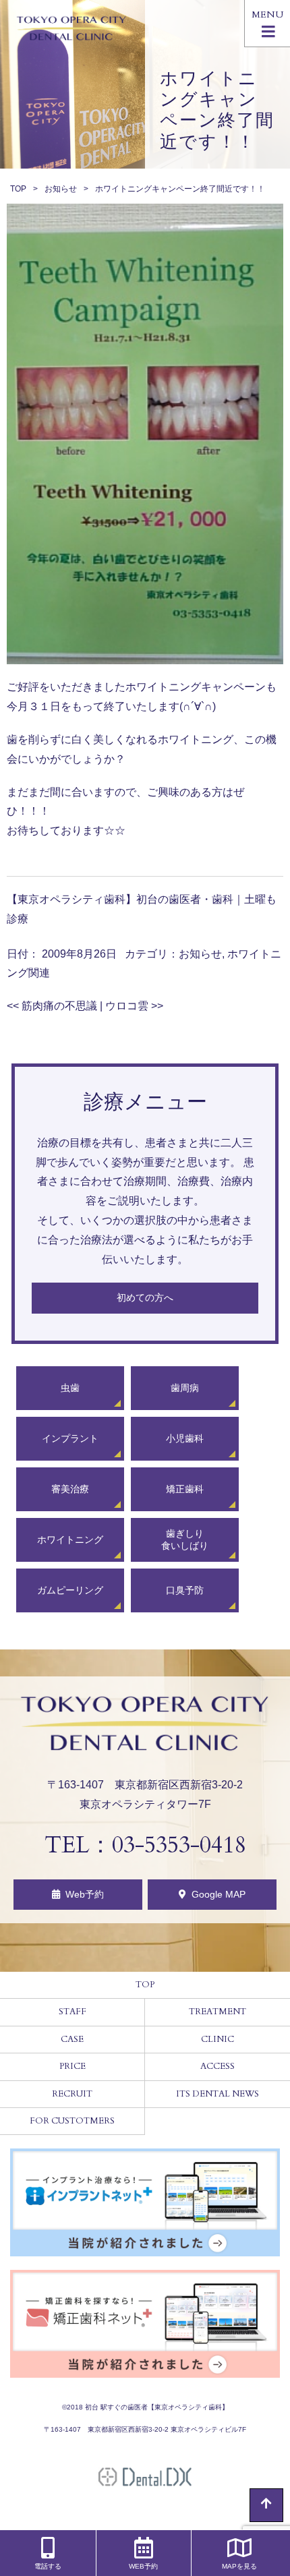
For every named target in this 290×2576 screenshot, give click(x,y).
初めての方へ (145, 1297)
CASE (72, 2039)
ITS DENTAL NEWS (217, 2094)
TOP (18, 189)
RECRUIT (72, 2094)
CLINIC (217, 2039)
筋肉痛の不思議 (52, 1006)
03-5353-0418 (179, 1845)
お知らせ (61, 189)
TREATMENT (217, 2012)
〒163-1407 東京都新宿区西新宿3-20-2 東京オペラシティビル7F (145, 2429)
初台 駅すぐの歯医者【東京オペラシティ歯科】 (157, 2407)
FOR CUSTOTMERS (72, 2121)
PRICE (72, 2066)
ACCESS (217, 2066)
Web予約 (85, 1894)
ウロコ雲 (134, 1006)
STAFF (72, 2012)
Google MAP (219, 1894)
